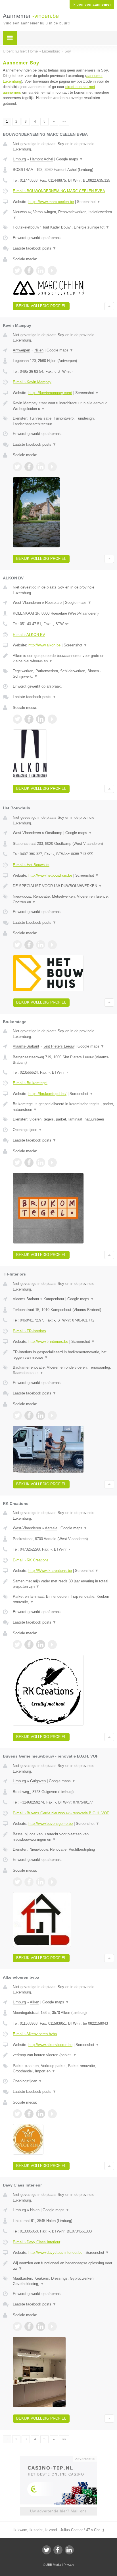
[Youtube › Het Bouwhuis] (52, 945)
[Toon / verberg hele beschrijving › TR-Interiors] (63, 1355)
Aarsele (51, 1528)
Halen (35, 2210)
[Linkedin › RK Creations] (41, 1645)
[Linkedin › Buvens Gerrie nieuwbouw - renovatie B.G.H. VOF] (41, 1882)
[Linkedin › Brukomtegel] (41, 1163)
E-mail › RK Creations (31, 1560)
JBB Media (54, 2565)
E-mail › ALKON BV (29, 635)
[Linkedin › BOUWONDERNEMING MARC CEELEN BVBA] (41, 271)
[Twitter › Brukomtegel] (17, 1163)
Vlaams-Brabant (26, 1046)
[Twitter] (47, 2550)
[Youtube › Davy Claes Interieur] (52, 2326)
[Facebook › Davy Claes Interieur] (29, 2326)
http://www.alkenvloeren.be (50, 2045)
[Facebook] (58, 2550)
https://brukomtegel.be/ (47, 1094)
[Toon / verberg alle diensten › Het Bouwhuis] (63, 899)
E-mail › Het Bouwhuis (31, 865)
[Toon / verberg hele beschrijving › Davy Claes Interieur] (63, 2266)
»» (64, 122)
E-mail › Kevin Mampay (32, 382)
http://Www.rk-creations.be (50, 1571)
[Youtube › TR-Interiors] (52, 1415)
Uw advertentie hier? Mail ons (58, 2511)
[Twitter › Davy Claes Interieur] (17, 2326)
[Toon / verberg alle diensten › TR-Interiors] (63, 1370)
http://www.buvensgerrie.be (51, 1824)
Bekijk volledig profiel (41, 306)
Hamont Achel (42, 159)
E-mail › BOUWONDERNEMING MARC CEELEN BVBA (59, 191)
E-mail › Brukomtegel (30, 1083)
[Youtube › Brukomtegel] (52, 1163)
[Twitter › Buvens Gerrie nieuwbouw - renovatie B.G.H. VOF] (17, 1882)
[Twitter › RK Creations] (17, 1645)
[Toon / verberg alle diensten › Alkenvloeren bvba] (63, 2069)
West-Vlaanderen (27, 603)
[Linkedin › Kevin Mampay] (41, 467)
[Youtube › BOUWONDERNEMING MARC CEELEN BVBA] (52, 271)
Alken (35, 2002)
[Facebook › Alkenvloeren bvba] (29, 2114)
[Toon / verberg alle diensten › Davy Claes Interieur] (63, 2281)
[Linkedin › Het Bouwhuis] (41, 945)
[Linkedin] (69, 2550)
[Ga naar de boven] (109, 306)
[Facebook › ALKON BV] (29, 719)
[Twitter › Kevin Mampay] (17, 467)
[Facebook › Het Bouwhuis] (29, 945)
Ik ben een (92, 5)
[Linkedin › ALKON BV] (41, 719)
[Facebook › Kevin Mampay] (29, 467)
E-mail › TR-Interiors (29, 1331)
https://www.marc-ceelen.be (51, 202)
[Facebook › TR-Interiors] (29, 1415)
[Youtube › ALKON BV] (52, 719)
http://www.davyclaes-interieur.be (55, 2253)
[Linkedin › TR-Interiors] (41, 1415)
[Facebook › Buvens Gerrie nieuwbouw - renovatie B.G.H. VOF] (29, 1882)
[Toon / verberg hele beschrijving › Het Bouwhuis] (63, 886)
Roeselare (53, 603)
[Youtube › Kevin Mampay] (52, 467)
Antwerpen (21, 350)
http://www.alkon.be (44, 645)
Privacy (69, 2565)
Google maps (70, 159)
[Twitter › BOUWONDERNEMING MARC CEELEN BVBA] (17, 271)
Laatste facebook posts (35, 248)
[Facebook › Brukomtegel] (29, 1163)
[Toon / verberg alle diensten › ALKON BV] (63, 674)
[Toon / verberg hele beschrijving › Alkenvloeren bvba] (63, 2055)
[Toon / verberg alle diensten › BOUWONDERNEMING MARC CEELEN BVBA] (63, 227)
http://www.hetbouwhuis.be (50, 875)
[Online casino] (58, 2458)
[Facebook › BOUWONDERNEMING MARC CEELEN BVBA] (29, 271)
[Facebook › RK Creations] (29, 1645)
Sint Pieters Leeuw (59, 1046)
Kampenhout (54, 1299)
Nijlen (39, 350)
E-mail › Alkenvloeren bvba (35, 2034)
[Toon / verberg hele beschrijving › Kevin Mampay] (63, 406)
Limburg (19, 159)
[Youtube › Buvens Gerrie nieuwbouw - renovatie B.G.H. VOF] (52, 1882)
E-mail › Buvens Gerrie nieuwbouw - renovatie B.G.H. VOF (61, 1813)
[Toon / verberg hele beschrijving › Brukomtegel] (63, 1107)
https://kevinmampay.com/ (50, 393)
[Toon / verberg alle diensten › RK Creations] (63, 1599)
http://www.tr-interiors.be (48, 1342)
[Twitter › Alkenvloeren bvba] (17, 2114)
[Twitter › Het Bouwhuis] (17, 945)
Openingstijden (27, 1130)
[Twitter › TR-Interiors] (17, 1415)
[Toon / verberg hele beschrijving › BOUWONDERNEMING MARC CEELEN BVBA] (63, 215)
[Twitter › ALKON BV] (17, 719)
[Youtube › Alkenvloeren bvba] (52, 2114)
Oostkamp (54, 833)
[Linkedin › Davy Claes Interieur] (41, 2326)
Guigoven (38, 1781)
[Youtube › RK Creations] (52, 1645)
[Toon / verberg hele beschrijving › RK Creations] (63, 1584)
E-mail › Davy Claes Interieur (36, 2242)
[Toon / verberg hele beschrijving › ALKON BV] (63, 658)
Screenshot (89, 202)
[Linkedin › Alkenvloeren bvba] (41, 2114)
